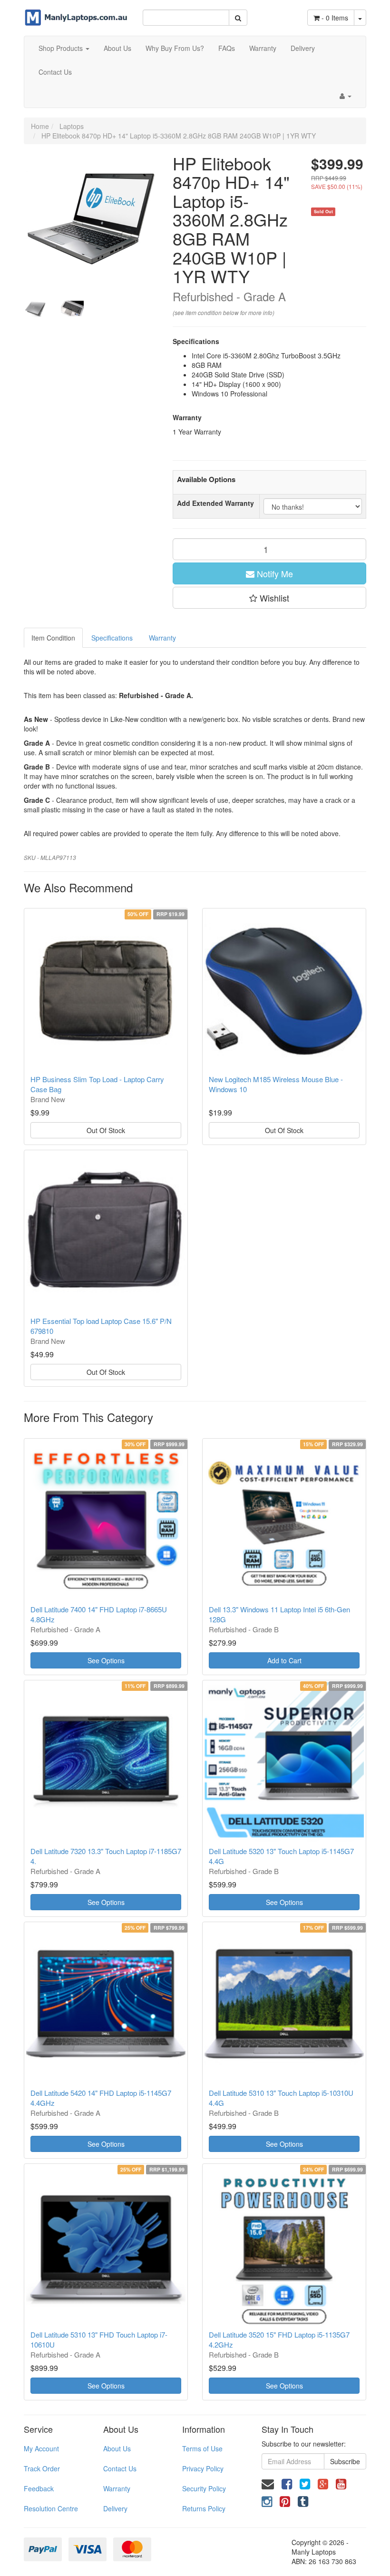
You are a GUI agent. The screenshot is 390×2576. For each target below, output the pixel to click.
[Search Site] (238, 18)
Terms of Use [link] (202, 2448)
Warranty (263, 48)
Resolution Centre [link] (51, 2508)
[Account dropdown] (346, 96)
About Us (117, 48)
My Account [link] (41, 2448)
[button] (270, 598)
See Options (106, 1660)
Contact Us (55, 72)
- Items (335, 18)
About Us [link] (117, 2448)
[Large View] (35, 309)
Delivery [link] (115, 2508)
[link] (287, 2483)
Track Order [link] (42, 2468)
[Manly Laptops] (76, 12)
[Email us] (268, 2483)
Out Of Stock (106, 1130)
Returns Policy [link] (204, 2508)
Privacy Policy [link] (203, 2468)
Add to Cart (284, 1660)
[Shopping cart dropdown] (360, 18)
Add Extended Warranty (215, 503)
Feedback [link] (39, 2488)
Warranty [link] (117, 2488)
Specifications (112, 638)
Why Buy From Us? (175, 48)
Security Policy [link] (204, 2488)
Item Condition (53, 638)
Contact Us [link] (120, 2468)
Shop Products (62, 48)
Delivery (303, 48)
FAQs (227, 48)
